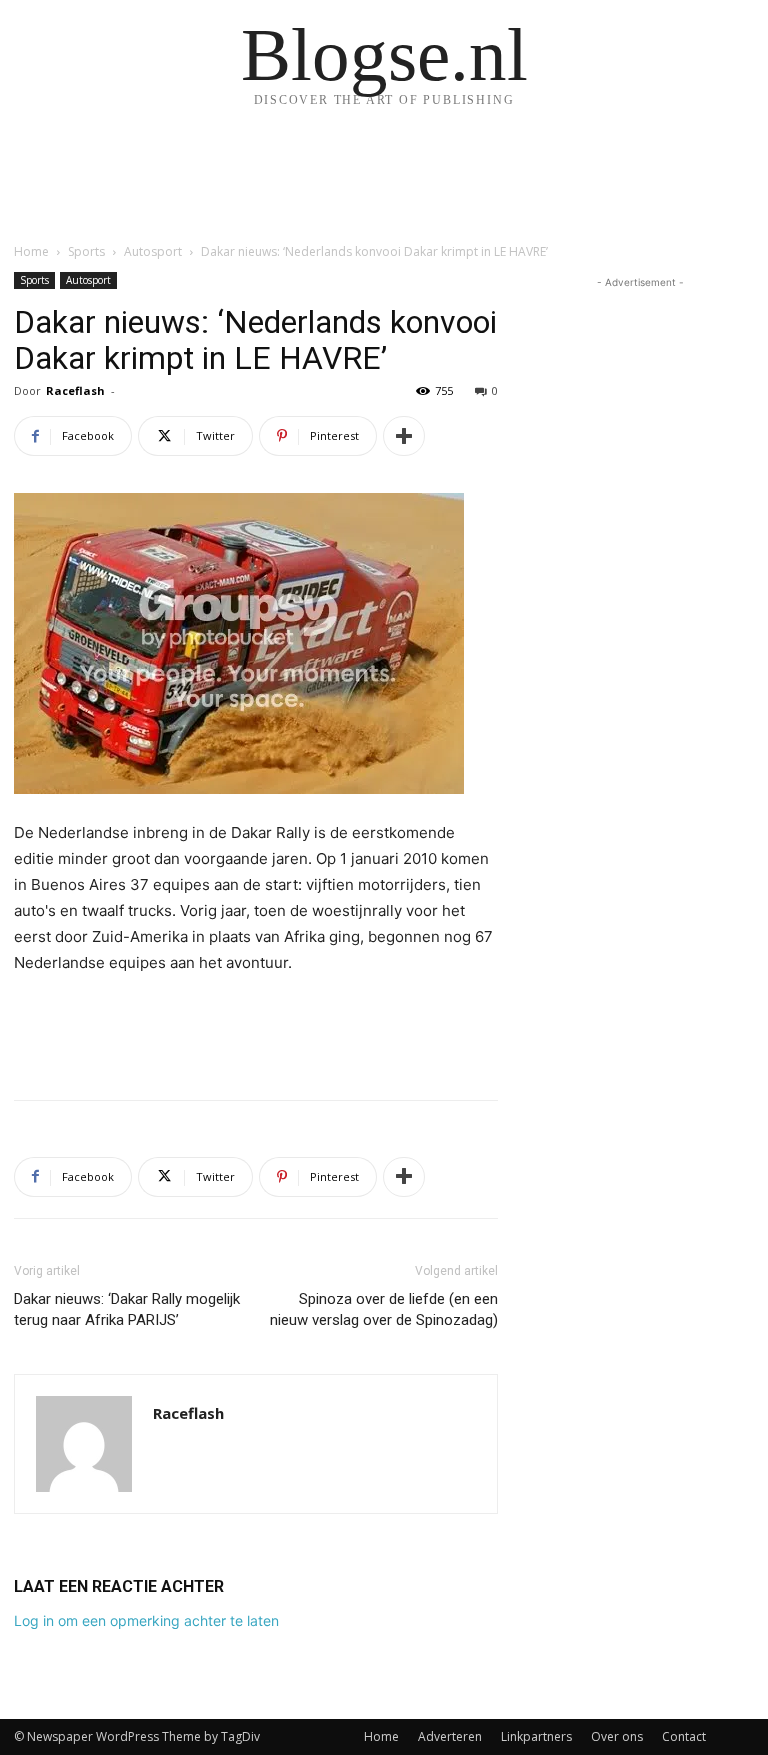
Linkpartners (536, 1736)
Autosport (153, 251)
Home (31, 251)
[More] (404, 436)
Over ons (617, 1736)
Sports (86, 251)
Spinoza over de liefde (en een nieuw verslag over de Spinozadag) (384, 1309)
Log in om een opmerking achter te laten (146, 1620)
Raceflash (75, 390)
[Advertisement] (256, 1033)
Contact (684, 1736)
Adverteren (450, 1736)
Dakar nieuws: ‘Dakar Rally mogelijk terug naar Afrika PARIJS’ (127, 1309)
